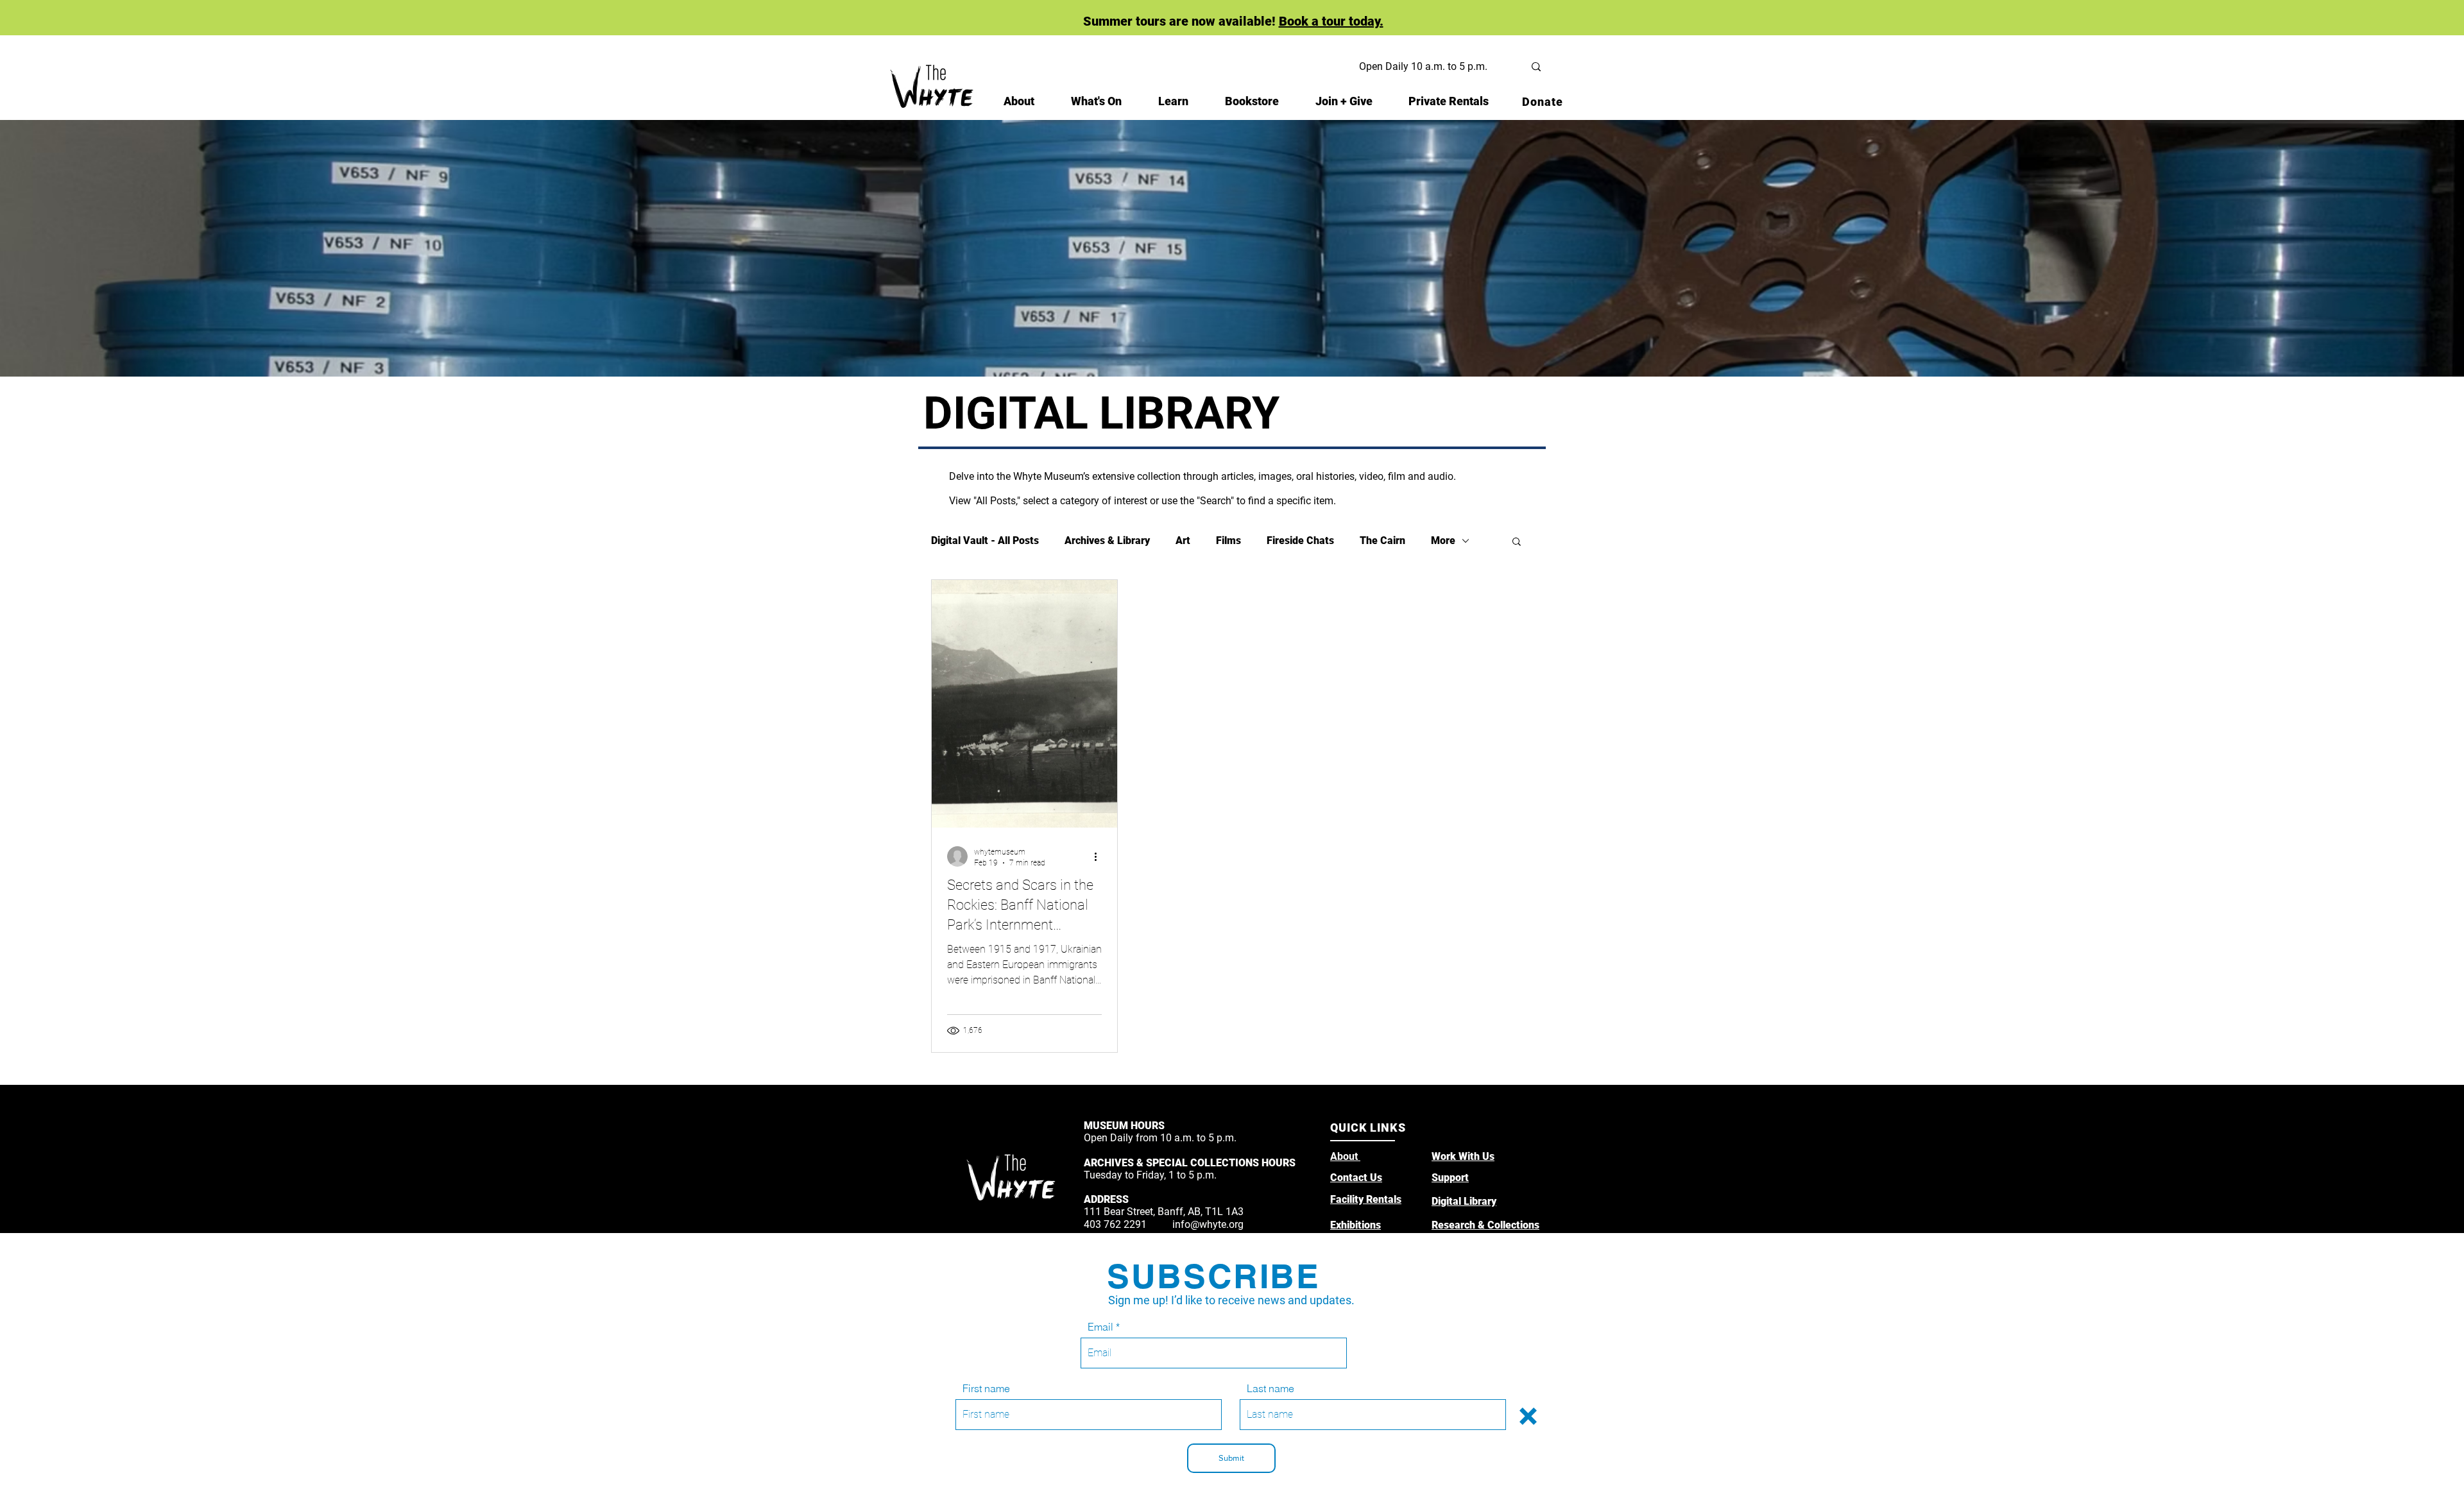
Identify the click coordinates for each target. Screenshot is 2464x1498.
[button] (1528, 1416)
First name (986, 1388)
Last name (1270, 1388)
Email (1100, 1327)
